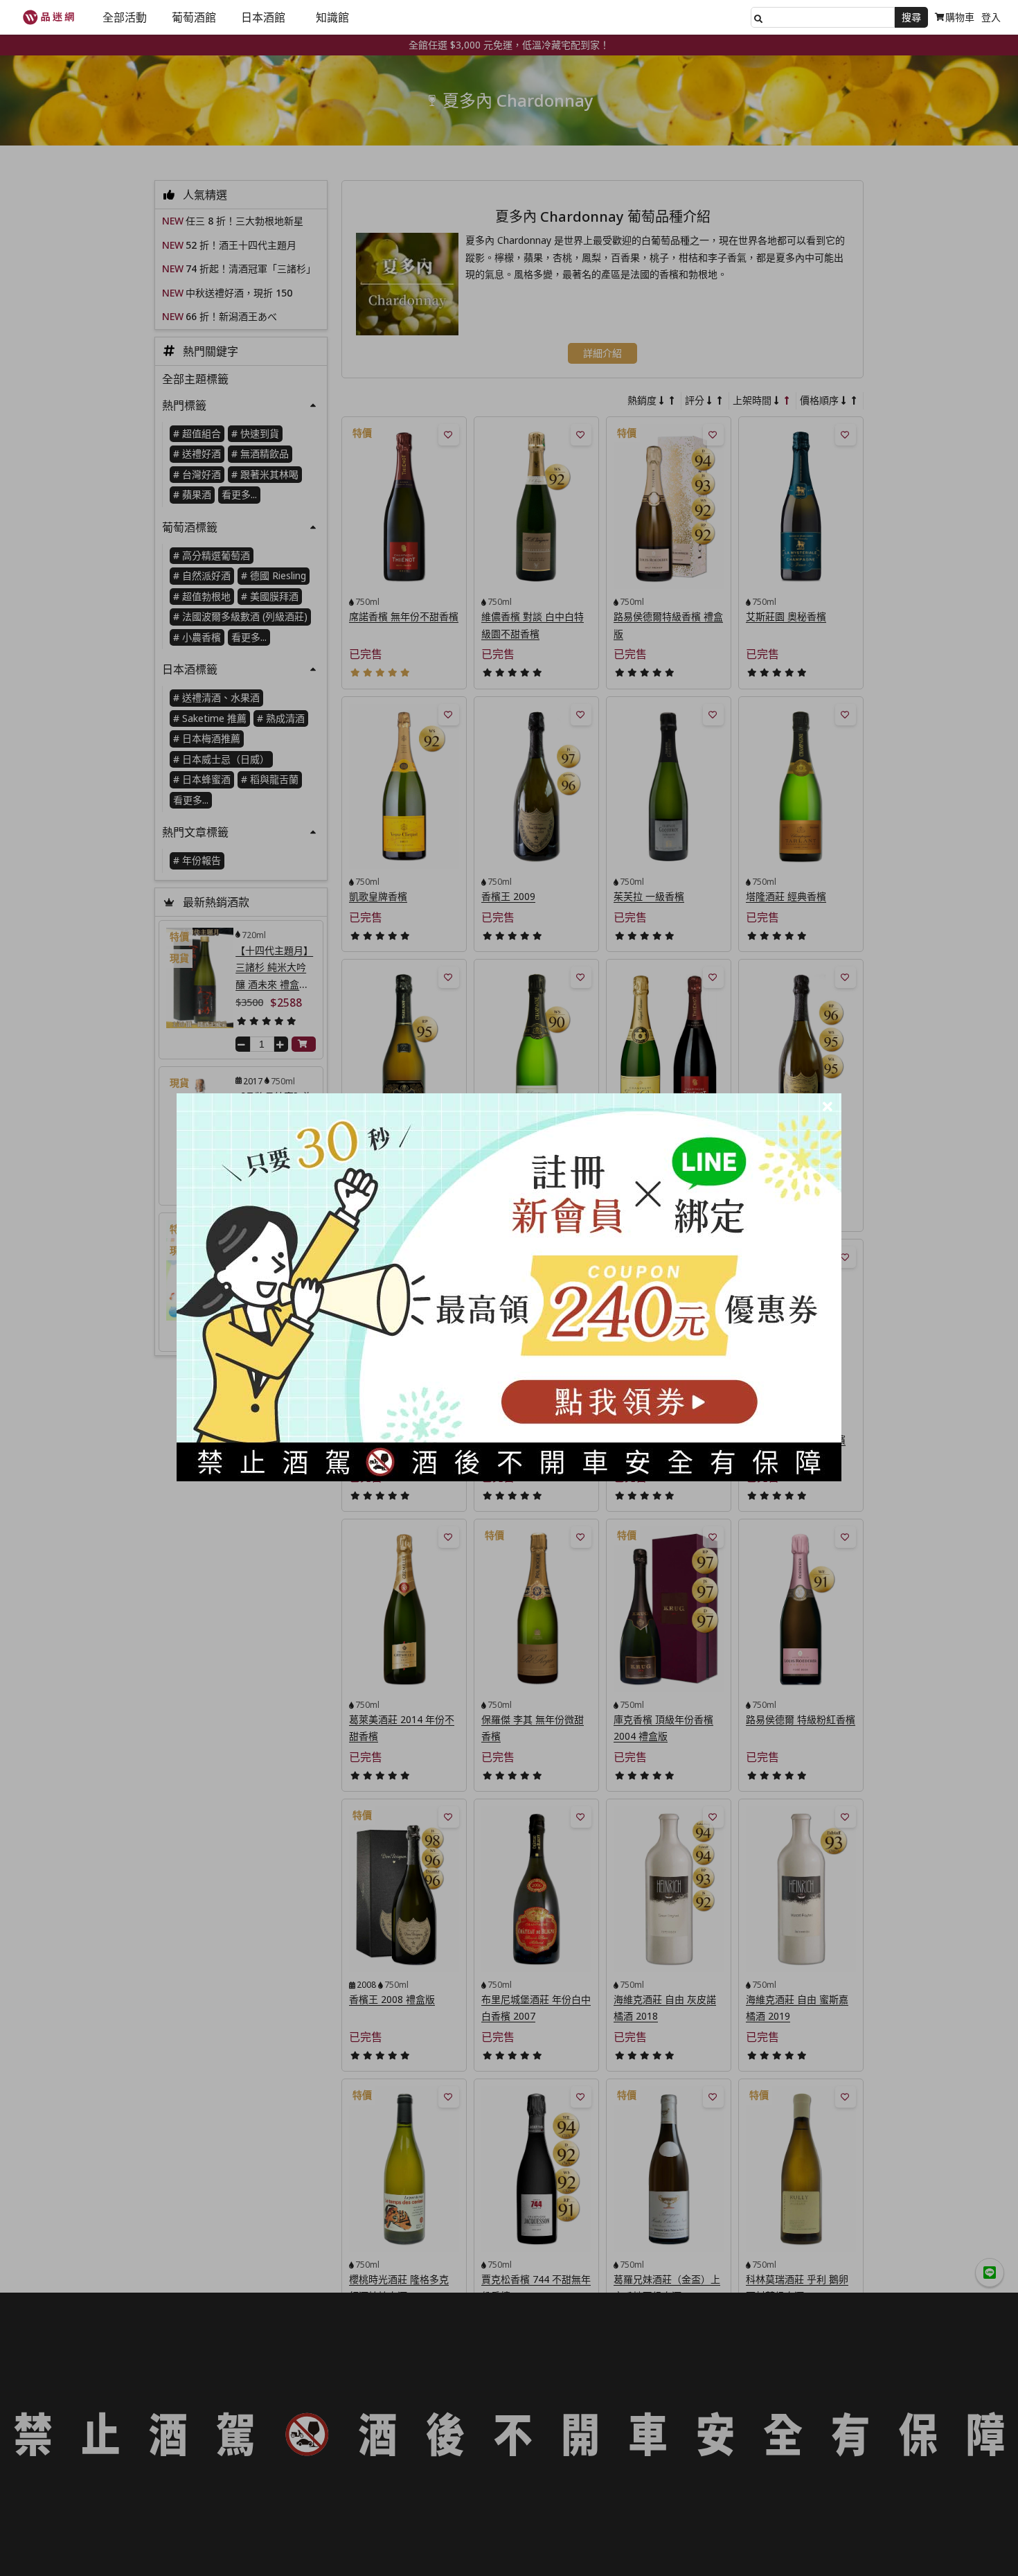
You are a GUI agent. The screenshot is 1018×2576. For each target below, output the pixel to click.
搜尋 (911, 17)
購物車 (960, 17)
